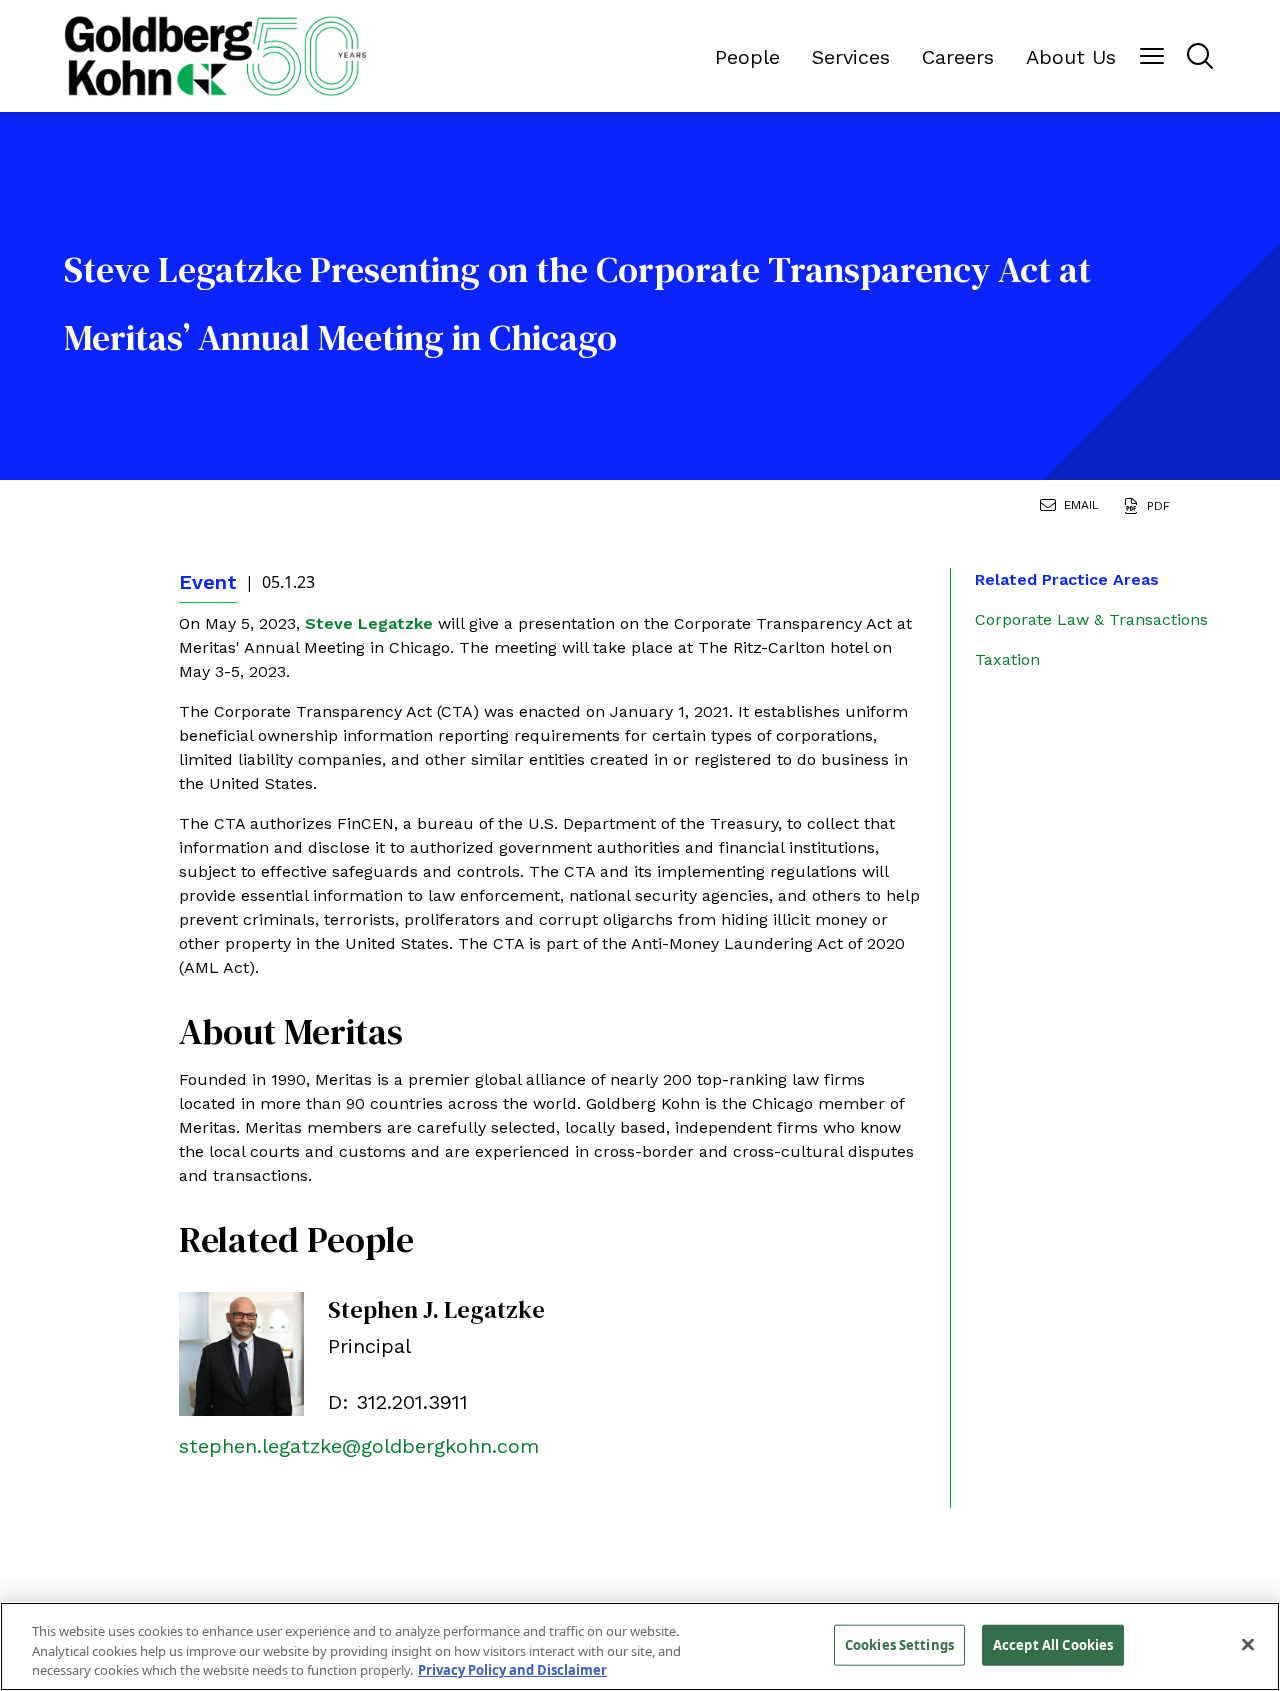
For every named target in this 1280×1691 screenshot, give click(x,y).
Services (851, 57)
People (747, 57)
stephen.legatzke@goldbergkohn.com (359, 1446)
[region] (640, 1646)
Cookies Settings (899, 1644)
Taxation (1007, 659)
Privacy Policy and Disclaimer (512, 1670)
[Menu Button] (1152, 56)
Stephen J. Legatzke (436, 1309)
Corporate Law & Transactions (1091, 619)
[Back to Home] (215, 56)
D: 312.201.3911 (398, 1402)
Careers (958, 57)
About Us (1071, 57)
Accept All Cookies (1053, 1644)
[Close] (1248, 1644)
